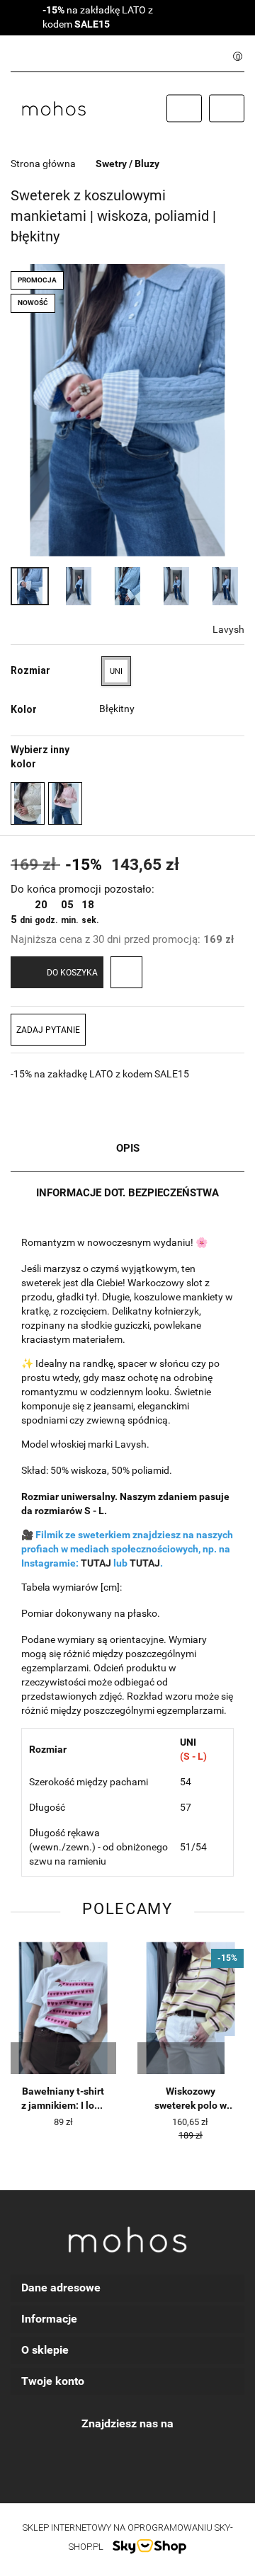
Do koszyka (72, 973)
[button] (127, 2288)
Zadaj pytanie (48, 1030)
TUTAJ (96, 1563)
